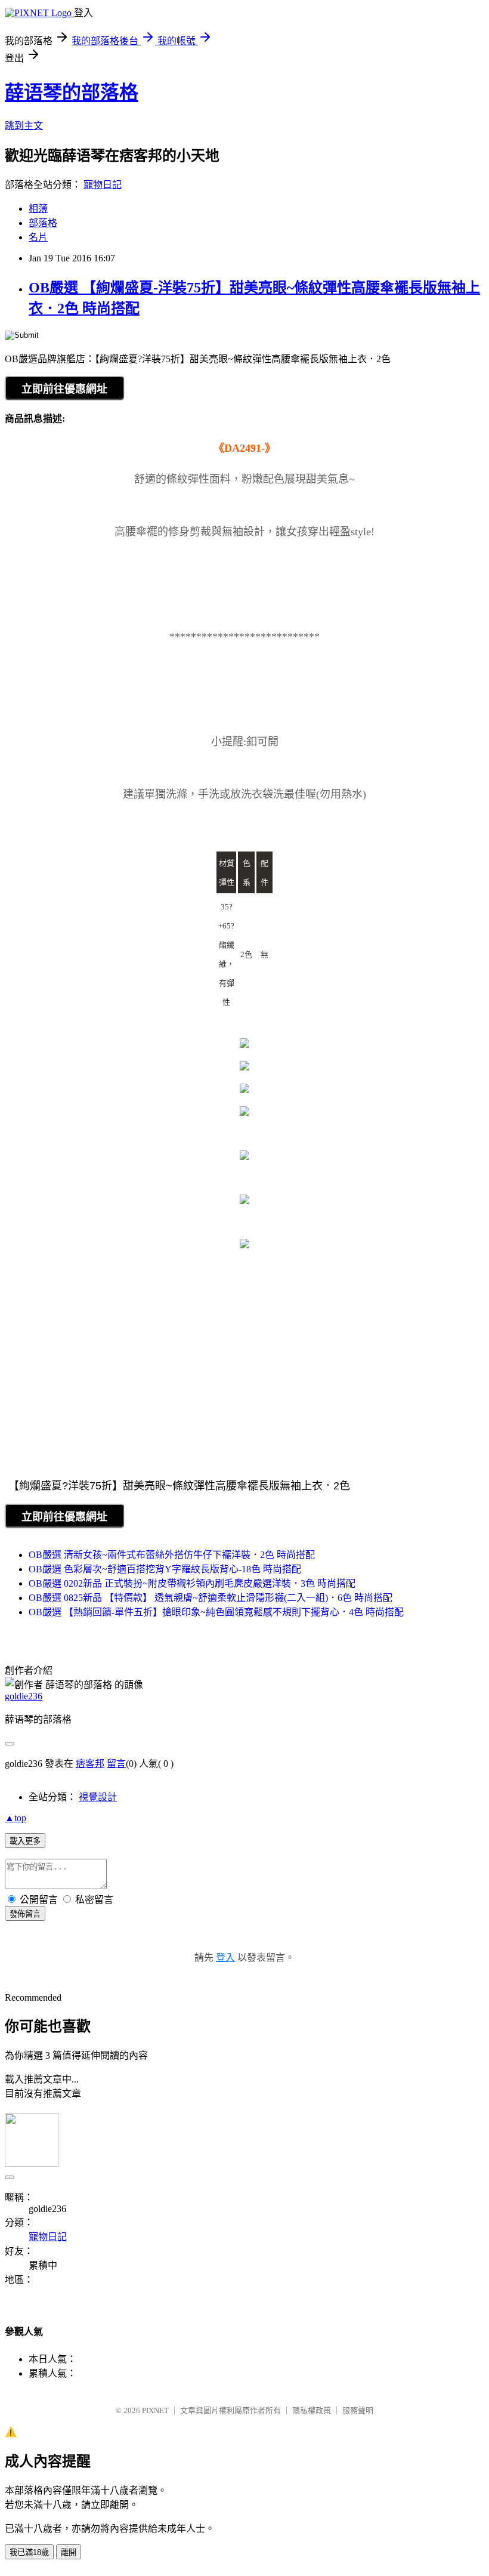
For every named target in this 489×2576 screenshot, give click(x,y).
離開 (69, 2552)
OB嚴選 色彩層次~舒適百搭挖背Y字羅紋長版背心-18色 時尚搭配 (165, 1569)
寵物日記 (103, 185)
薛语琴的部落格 (72, 92)
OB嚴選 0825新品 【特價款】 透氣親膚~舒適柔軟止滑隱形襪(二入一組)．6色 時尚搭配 (211, 1598)
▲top (16, 1818)
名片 (38, 237)
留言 (116, 1764)
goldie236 (24, 1696)
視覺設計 (98, 1797)
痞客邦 (90, 1764)
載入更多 (25, 1841)
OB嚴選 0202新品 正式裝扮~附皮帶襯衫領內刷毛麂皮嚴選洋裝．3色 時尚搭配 (192, 1583)
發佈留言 (25, 1914)
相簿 (38, 209)
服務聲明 (358, 2410)
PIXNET (155, 2410)
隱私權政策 (312, 2410)
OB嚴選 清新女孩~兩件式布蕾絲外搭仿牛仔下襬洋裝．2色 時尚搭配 (172, 1555)
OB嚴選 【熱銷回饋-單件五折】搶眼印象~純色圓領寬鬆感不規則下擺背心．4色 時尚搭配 (216, 1612)
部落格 (43, 223)
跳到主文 (24, 126)
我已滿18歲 (29, 2552)
